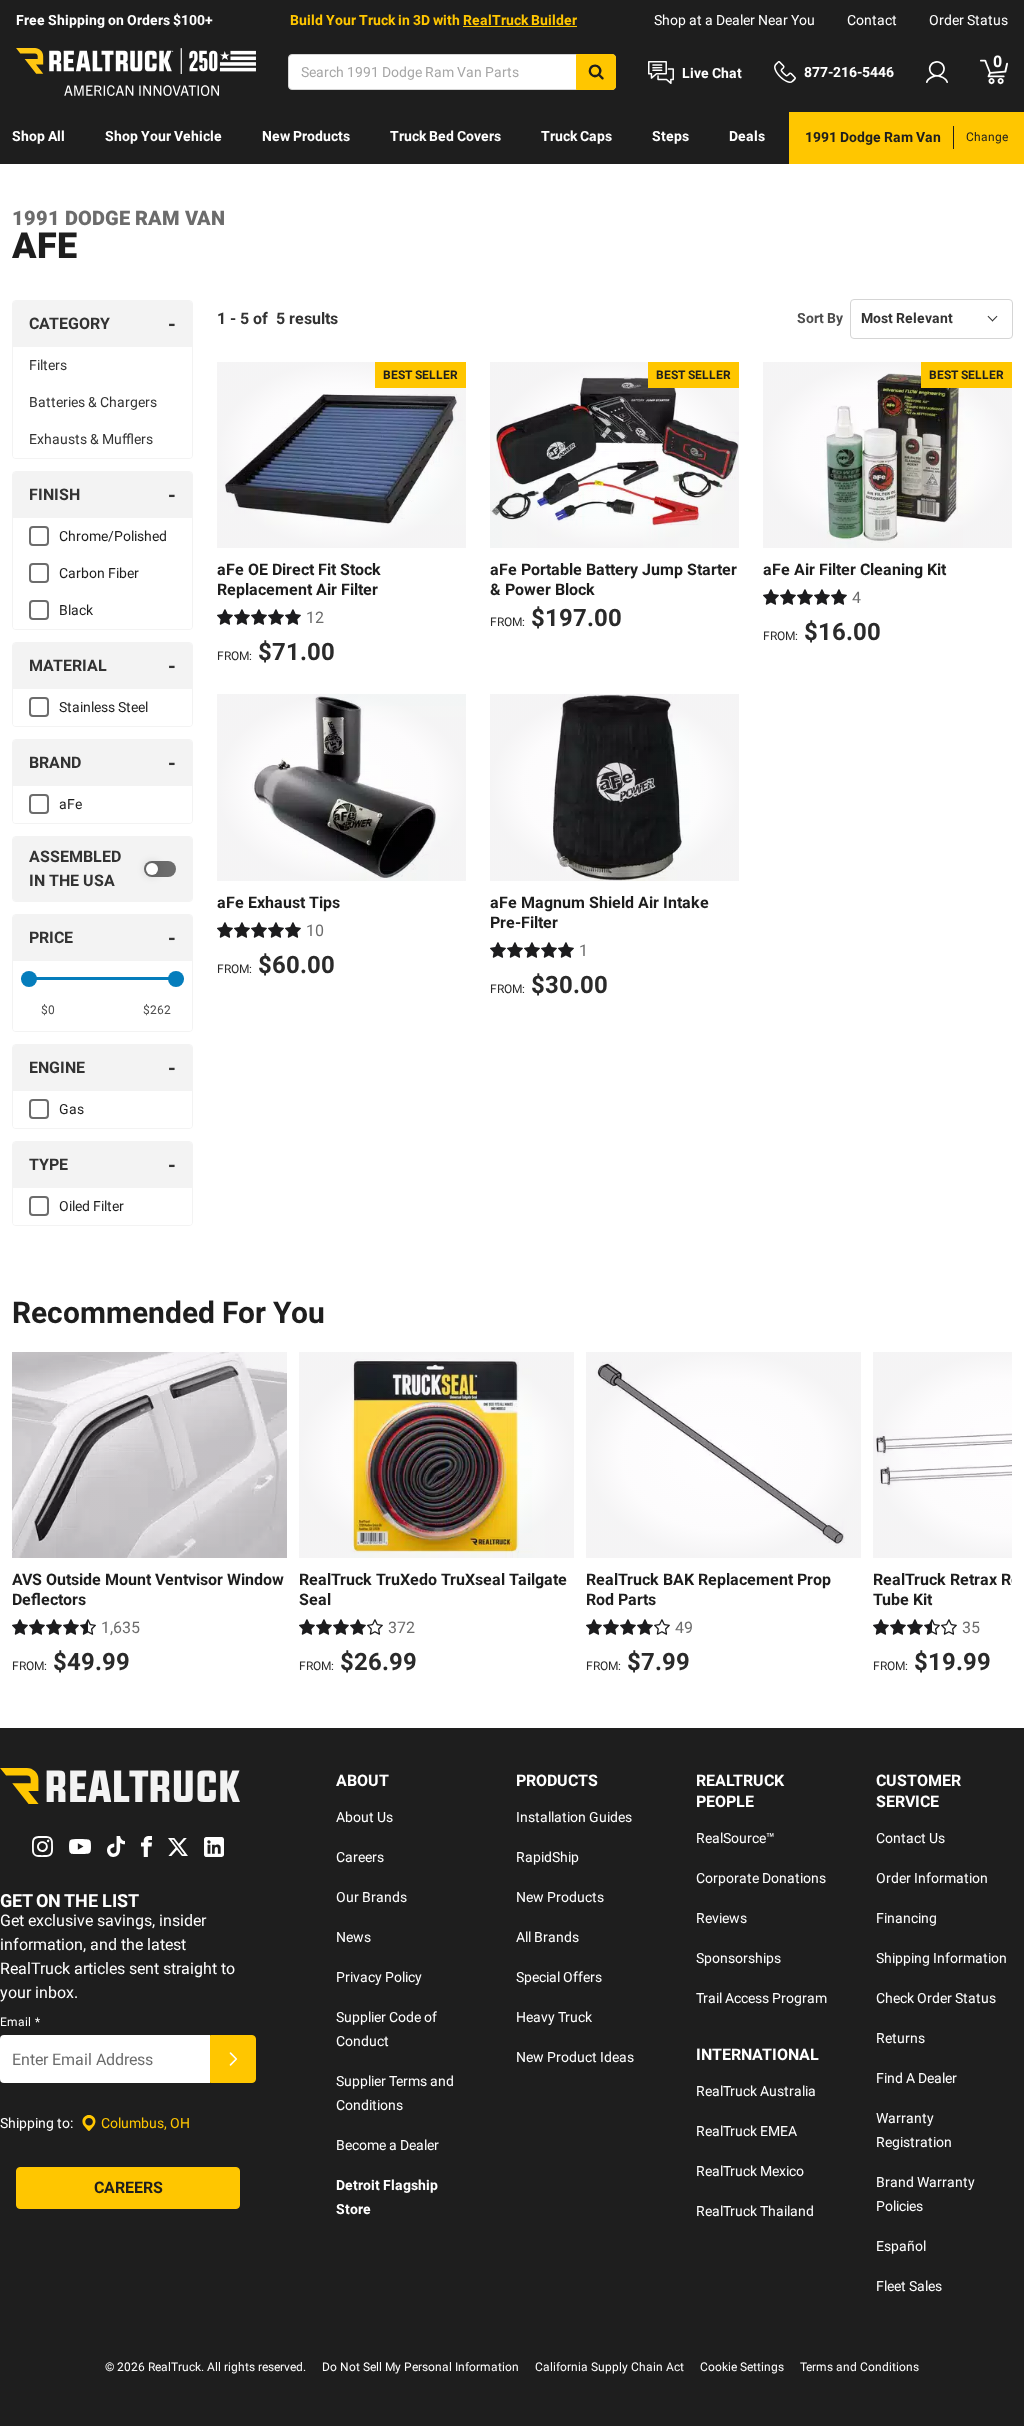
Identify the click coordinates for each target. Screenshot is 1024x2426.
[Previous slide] (32, 1516)
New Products (306, 136)
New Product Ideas (575, 2057)
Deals (747, 136)
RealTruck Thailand (755, 2211)
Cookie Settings (742, 2367)
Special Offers (559, 1977)
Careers (360, 1857)
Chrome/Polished (113, 536)
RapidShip (547, 1857)
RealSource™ (735, 1838)
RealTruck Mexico (750, 2171)
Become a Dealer (387, 2145)
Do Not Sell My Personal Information (420, 2367)
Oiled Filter (91, 1206)
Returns (900, 2038)
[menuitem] (38, 138)
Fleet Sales (909, 2286)
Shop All (38, 136)
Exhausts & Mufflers (91, 439)
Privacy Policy (379, 1977)
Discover (39, 188)
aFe (70, 804)
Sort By (820, 318)
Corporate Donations (761, 1878)
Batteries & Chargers (93, 402)
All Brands (547, 1937)
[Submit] (233, 2059)
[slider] (29, 979)
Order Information (932, 1878)
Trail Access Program (761, 1998)
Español (901, 2246)
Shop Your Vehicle (163, 136)
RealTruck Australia (756, 2091)
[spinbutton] (48, 1010)
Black (76, 610)
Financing (906, 1918)
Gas (71, 1109)
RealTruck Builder (520, 20)
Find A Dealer (916, 2078)
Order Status (968, 20)
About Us (364, 1817)
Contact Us (910, 1838)
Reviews (721, 1918)
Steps (670, 136)
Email (20, 2022)
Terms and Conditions (859, 2367)
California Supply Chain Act (609, 2367)
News (353, 1937)
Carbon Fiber (99, 573)
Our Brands (371, 1897)
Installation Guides (574, 1817)
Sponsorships (738, 1958)
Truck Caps (576, 136)
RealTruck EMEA (746, 2131)
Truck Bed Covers (445, 136)
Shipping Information (941, 1958)
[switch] (102, 869)
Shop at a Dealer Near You (734, 20)
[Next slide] (992, 1516)
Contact (872, 20)
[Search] (596, 72)
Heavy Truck (554, 2017)
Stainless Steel (103, 707)
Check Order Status (936, 1998)
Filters (48, 365)
